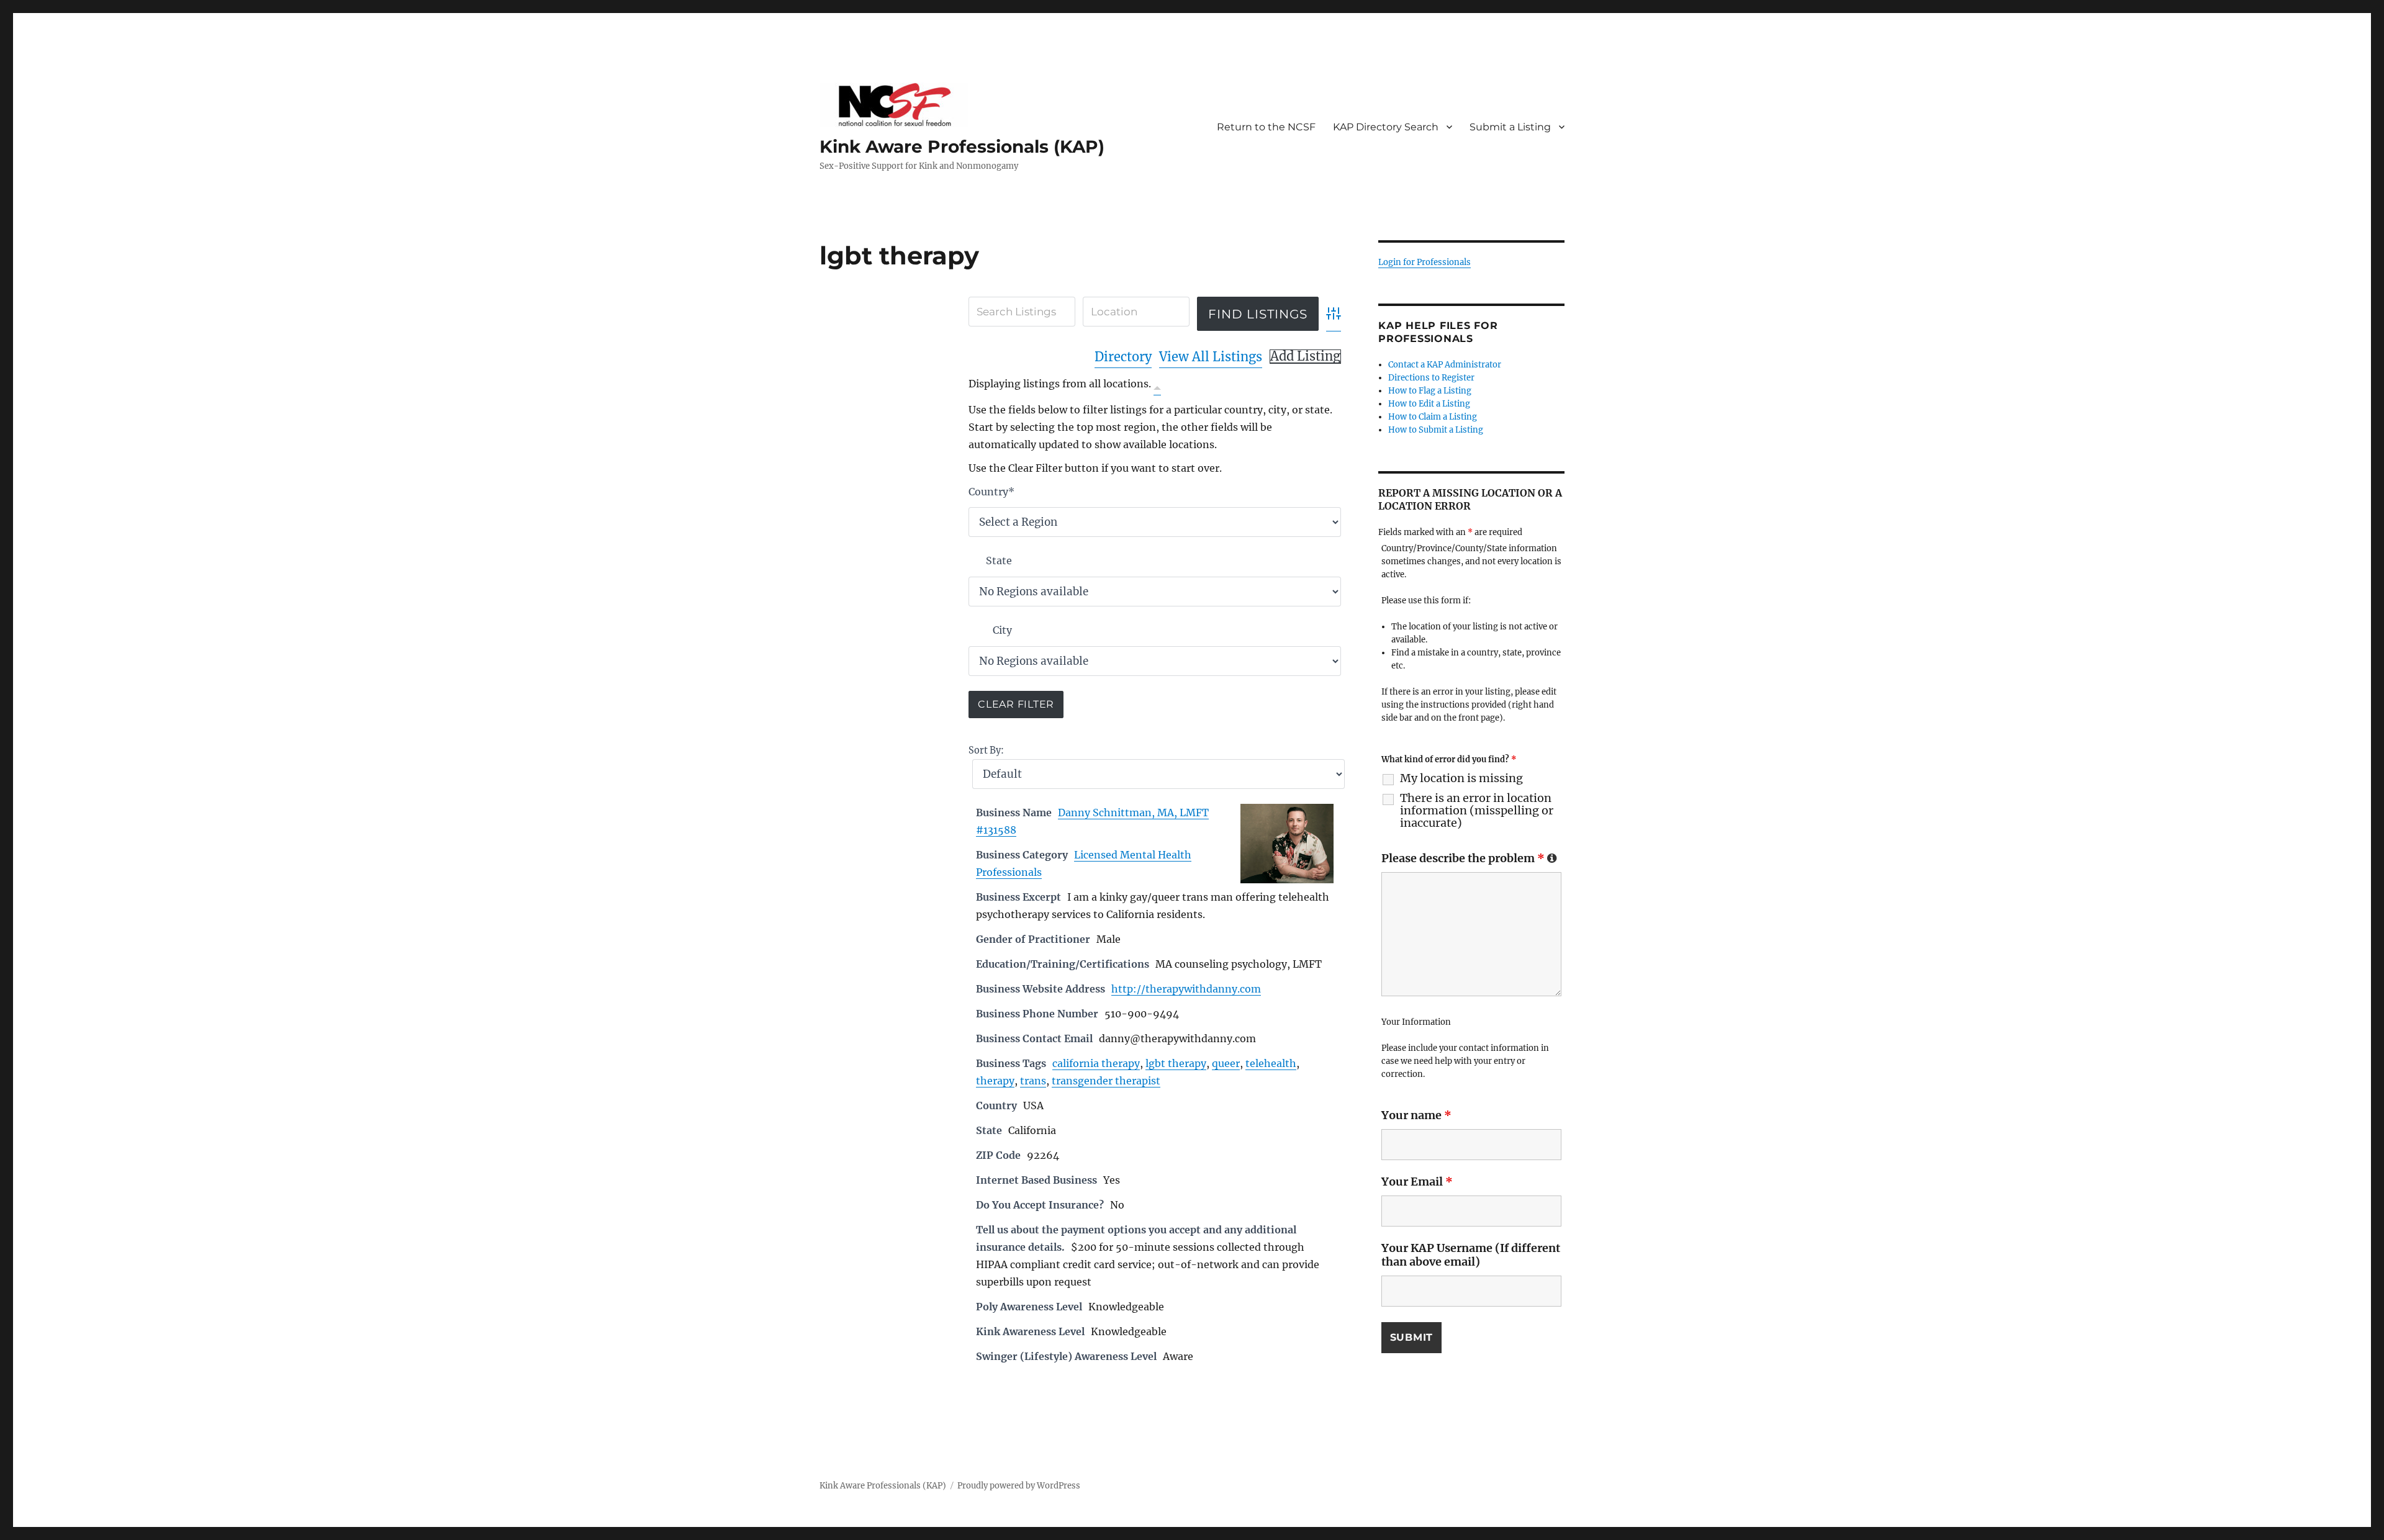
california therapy (1096, 1063)
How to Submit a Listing (1436, 430)
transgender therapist (1106, 1081)
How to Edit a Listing (1429, 404)
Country (991, 492)
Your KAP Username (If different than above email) (1471, 1255)
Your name (1416, 1115)
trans (1033, 1081)
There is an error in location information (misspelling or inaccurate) (1477, 811)
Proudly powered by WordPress (1019, 1486)
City (1002, 630)
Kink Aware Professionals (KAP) (962, 146)
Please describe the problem (1469, 858)
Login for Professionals (1425, 262)
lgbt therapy (1176, 1063)
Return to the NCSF (1266, 127)
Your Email (1417, 1182)
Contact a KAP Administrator (1445, 365)
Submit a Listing (1510, 127)
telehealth (1271, 1063)
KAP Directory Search (1386, 127)
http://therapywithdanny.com (1186, 989)
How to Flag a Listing (1430, 391)
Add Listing (1305, 356)
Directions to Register (1431, 378)
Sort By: (986, 750)
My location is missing (1461, 778)
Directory (1123, 357)
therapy (995, 1081)
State (999, 561)
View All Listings (1211, 357)
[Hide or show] (1157, 386)
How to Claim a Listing (1433, 417)
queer (1226, 1063)
